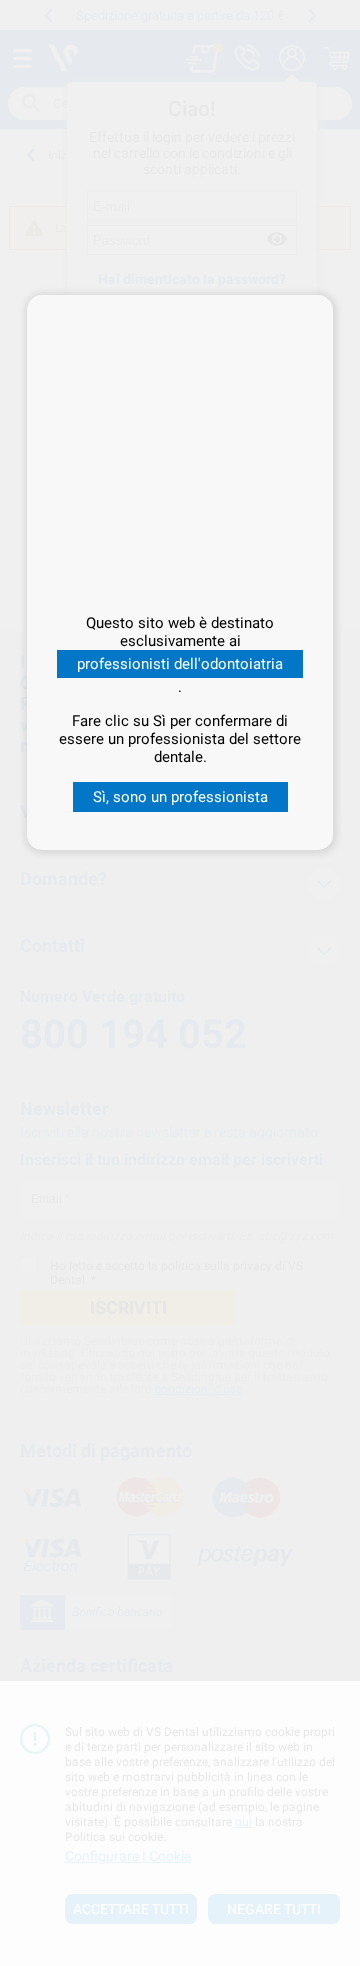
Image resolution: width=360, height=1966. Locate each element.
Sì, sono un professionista (180, 797)
